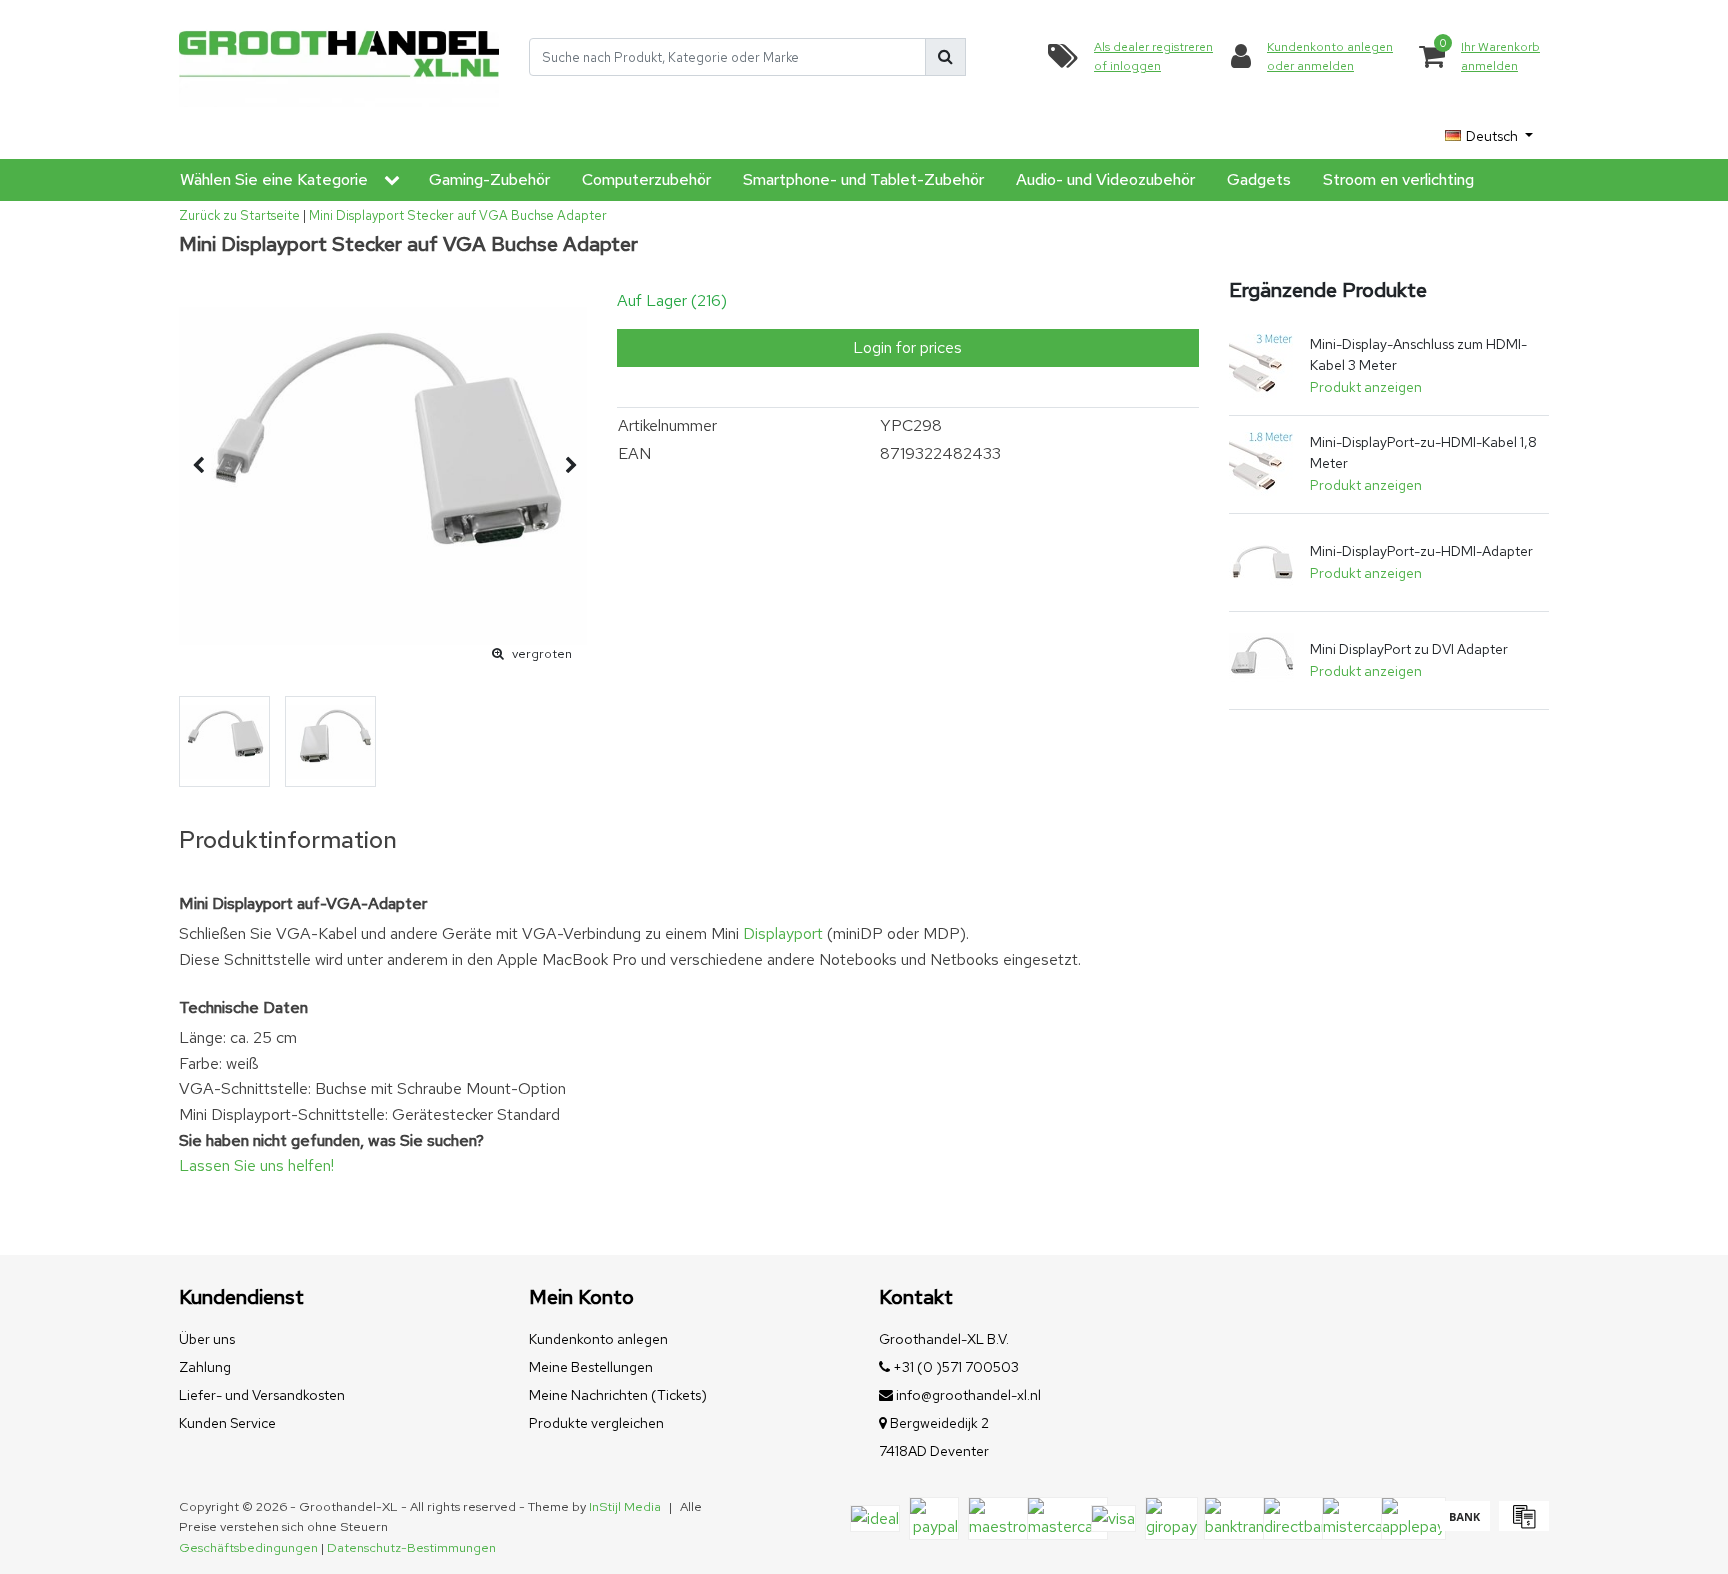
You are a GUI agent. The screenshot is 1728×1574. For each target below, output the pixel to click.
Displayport (783, 933)
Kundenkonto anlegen (598, 1339)
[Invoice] (1521, 1525)
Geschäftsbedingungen (248, 1547)
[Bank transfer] (1464, 1525)
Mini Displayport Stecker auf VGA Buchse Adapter (458, 215)
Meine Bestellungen (591, 1367)
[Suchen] (945, 57)
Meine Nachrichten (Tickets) (618, 1395)
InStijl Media (625, 1506)
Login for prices (907, 347)
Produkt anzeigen (1366, 387)
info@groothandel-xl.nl (968, 1395)
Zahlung (205, 1367)
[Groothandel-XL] (339, 57)
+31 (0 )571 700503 (954, 1367)
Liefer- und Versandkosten (262, 1395)
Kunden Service (227, 1423)
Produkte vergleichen (596, 1423)
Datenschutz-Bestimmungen (411, 1547)
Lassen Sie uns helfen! (256, 1165)
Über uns (207, 1339)
